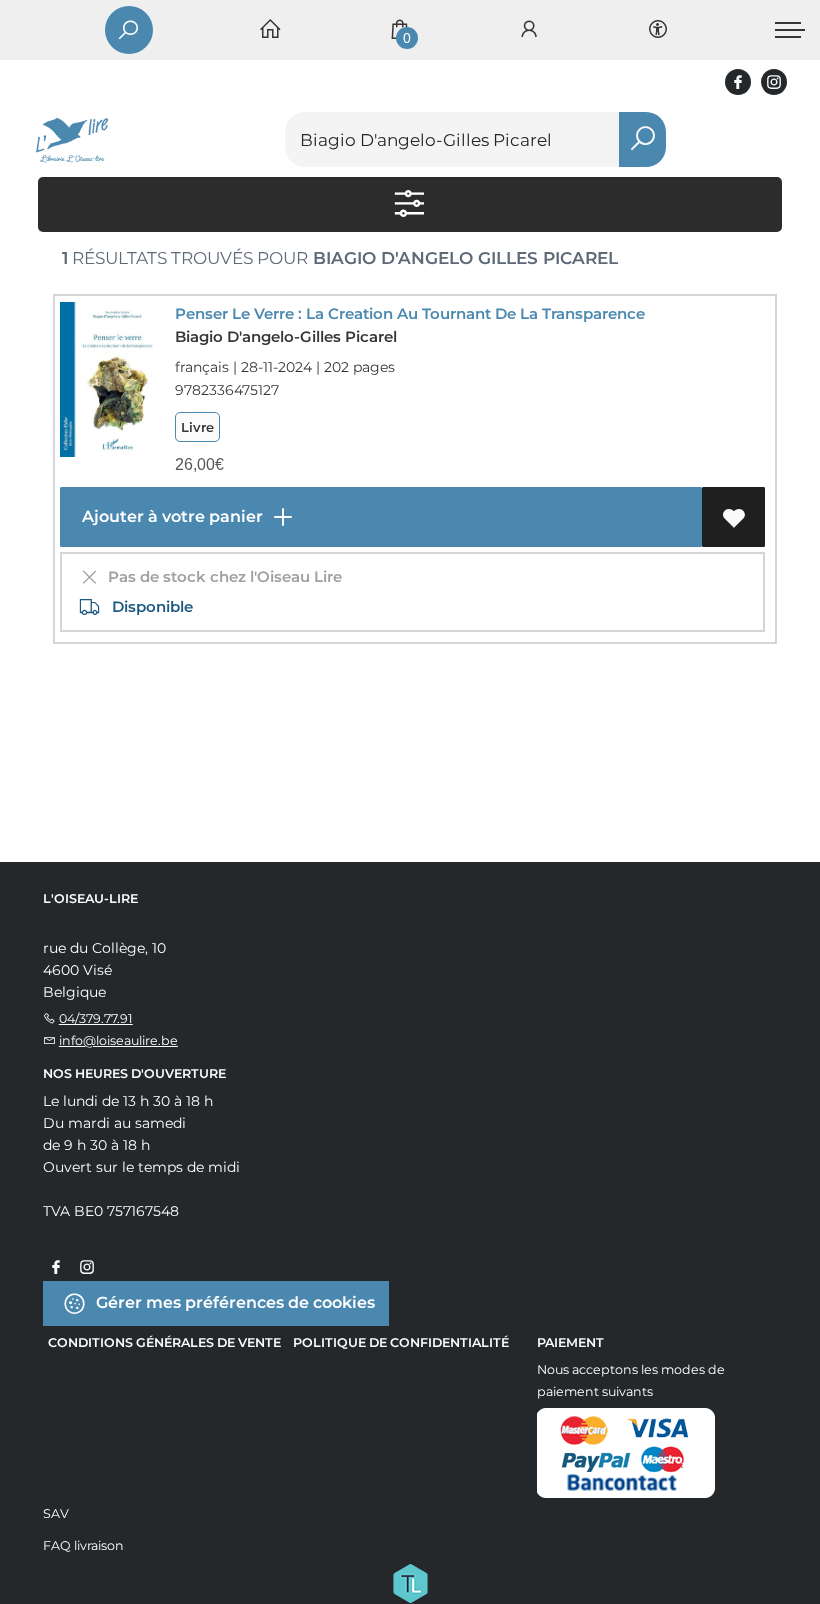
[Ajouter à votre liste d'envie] (733, 517)
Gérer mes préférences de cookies (233, 1302)
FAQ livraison (83, 1545)
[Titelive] (410, 1582)
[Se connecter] (529, 30)
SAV (56, 1513)
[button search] (642, 139)
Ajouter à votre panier (170, 516)
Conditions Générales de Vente (164, 1342)
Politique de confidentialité (401, 1342)
